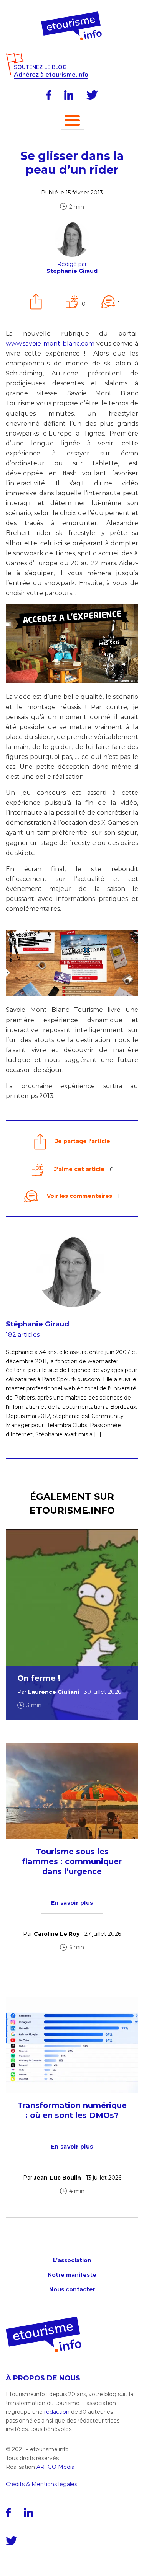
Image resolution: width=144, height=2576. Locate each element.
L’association (72, 2260)
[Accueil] (72, 14)
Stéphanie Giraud (37, 1324)
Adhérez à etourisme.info (51, 75)
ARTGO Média (55, 2467)
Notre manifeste (72, 2275)
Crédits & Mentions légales (41, 2484)
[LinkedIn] (69, 95)
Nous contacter (72, 2289)
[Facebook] (49, 95)
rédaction (57, 2412)
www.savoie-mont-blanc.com (50, 343)
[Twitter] (92, 95)
